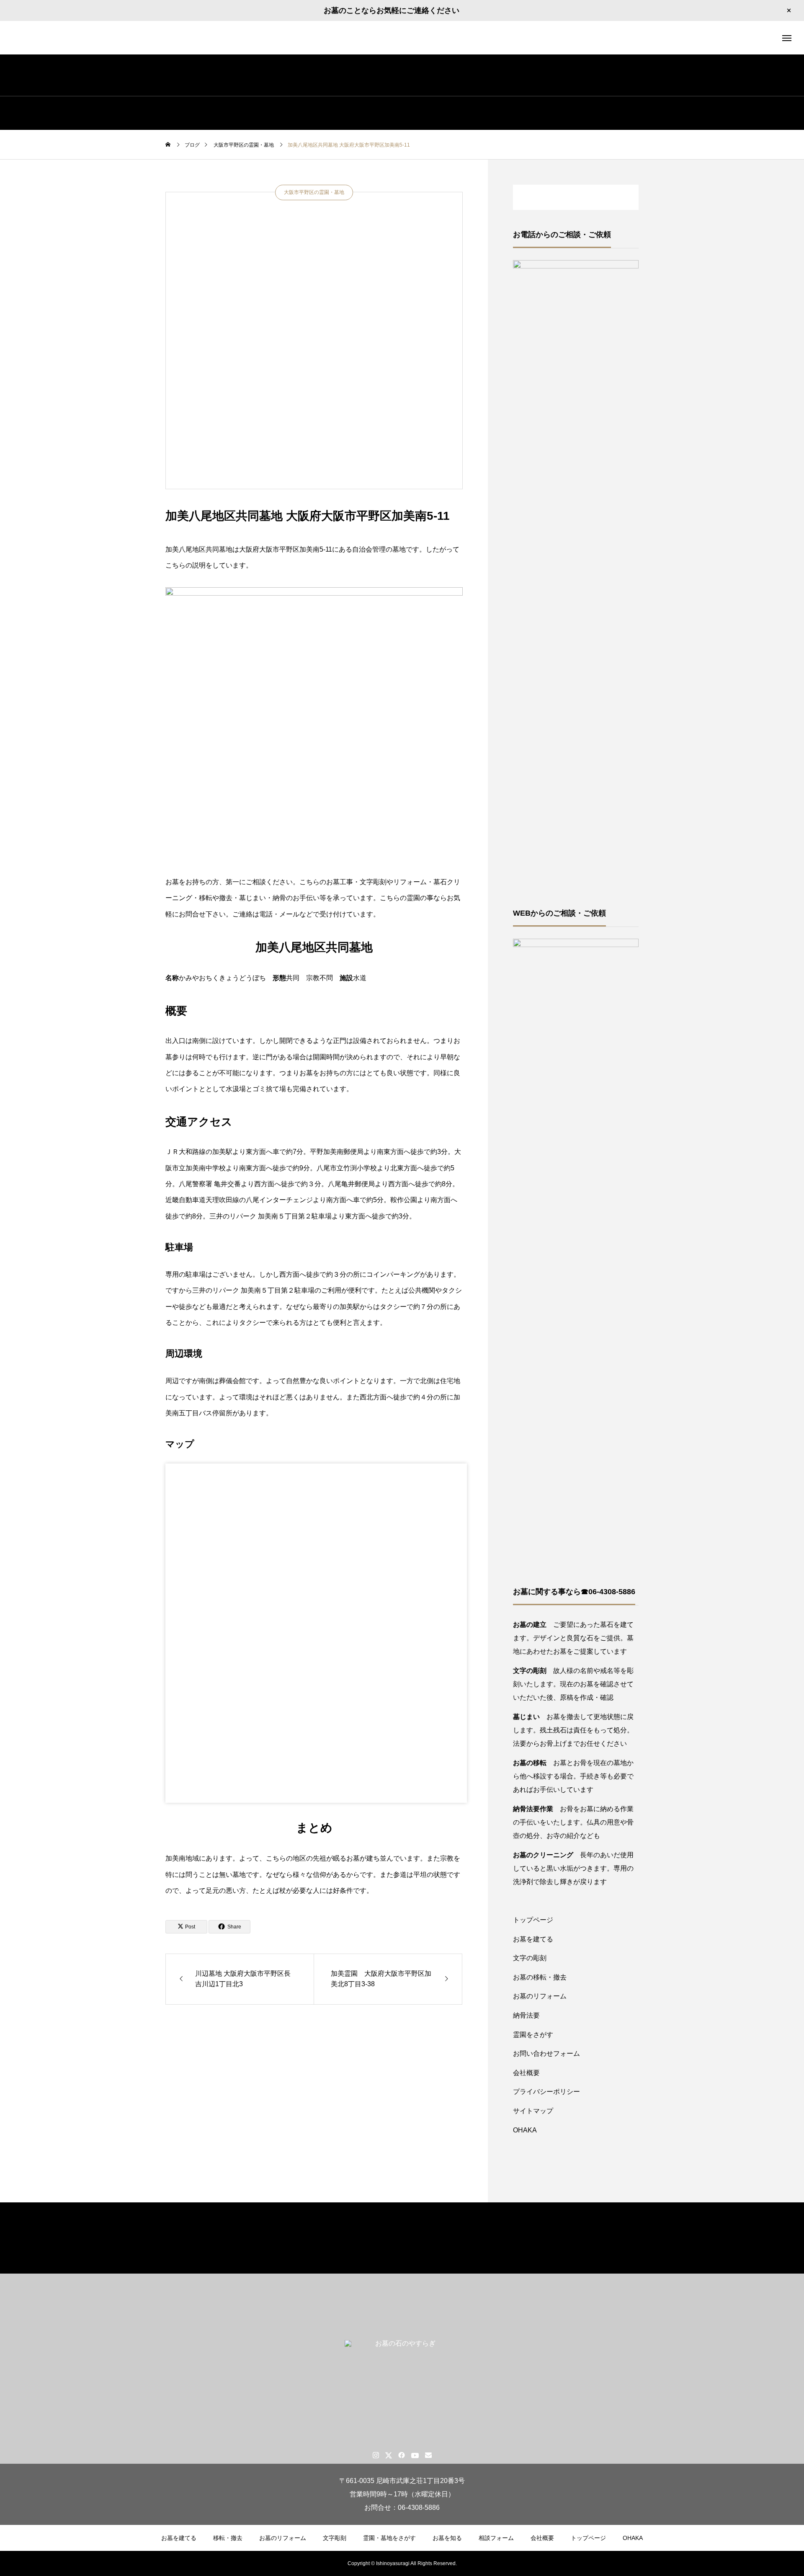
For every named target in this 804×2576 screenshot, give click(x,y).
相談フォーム (496, 2538)
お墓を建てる (533, 1939)
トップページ (533, 1920)
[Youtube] (415, 2455)
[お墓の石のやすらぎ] (402, 38)
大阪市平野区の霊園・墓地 (314, 192)
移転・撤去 (228, 2538)
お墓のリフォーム (540, 1996)
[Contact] (429, 2455)
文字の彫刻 (530, 1958)
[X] (389, 2455)
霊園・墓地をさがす (389, 2538)
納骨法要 (526, 2015)
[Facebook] (402, 2455)
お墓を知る (447, 2538)
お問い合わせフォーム (546, 2053)
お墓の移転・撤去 (540, 1977)
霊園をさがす (533, 2035)
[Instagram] (376, 2455)
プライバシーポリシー (546, 2092)
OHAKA (525, 2130)
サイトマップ (533, 2111)
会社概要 (526, 2073)
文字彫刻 (335, 2538)
